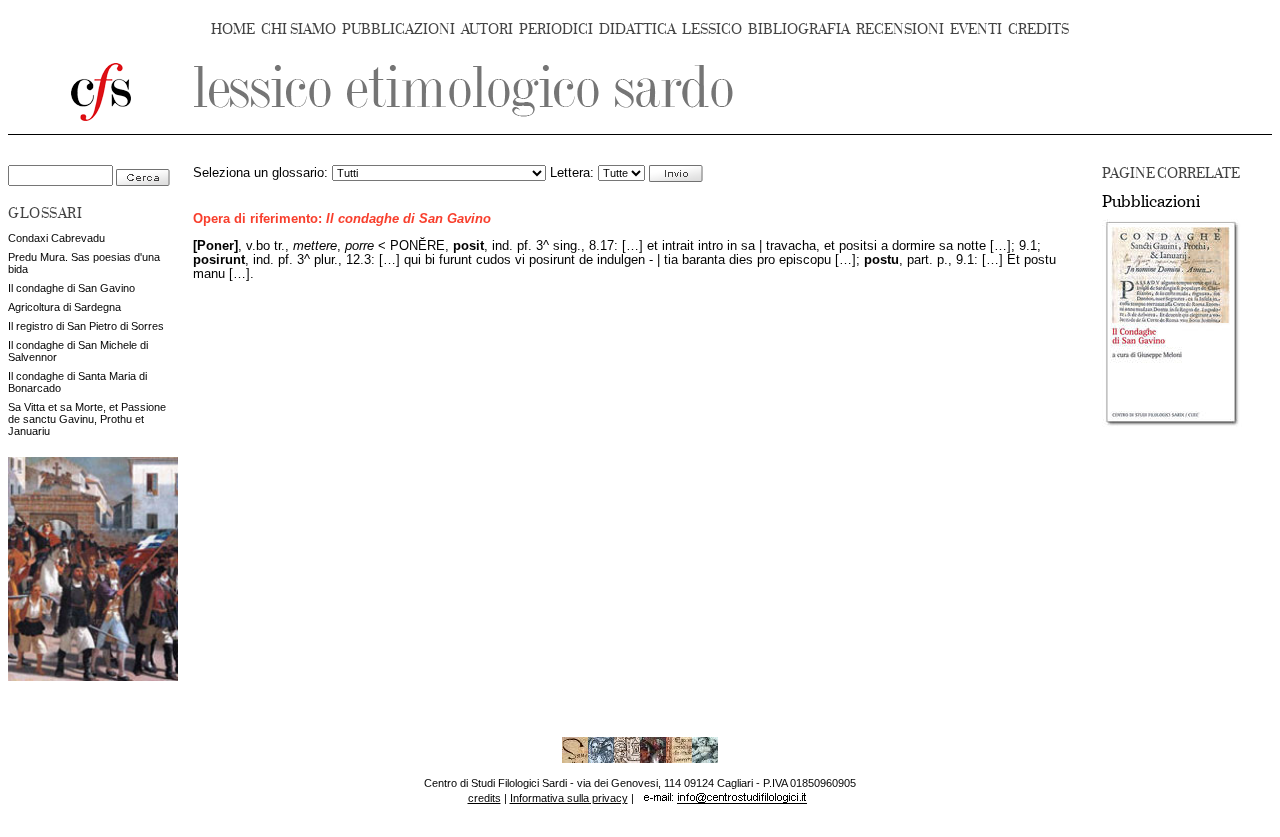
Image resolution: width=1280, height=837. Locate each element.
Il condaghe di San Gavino (71, 288)
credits (484, 798)
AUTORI (487, 29)
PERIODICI (556, 29)
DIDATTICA (637, 29)
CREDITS (1038, 29)
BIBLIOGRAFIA (799, 29)
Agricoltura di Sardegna (64, 307)
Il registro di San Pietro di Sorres (86, 326)
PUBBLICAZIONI (398, 29)
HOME (233, 29)
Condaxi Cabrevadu (56, 238)
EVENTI (976, 29)
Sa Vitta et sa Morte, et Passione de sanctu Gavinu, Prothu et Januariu (87, 419)
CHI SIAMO (298, 29)
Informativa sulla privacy (569, 798)
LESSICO (712, 29)
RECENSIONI (900, 29)
